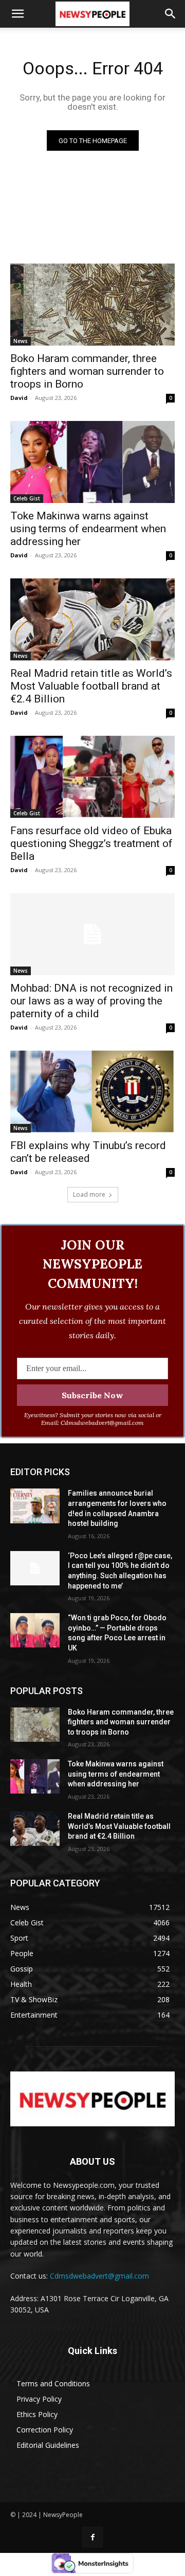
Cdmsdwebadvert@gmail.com (99, 2276)
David (19, 398)
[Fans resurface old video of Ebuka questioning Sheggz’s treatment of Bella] (92, 777)
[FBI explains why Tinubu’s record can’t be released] (92, 1092)
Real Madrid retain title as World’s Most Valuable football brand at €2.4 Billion (91, 686)
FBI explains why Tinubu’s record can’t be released (88, 1152)
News (21, 341)
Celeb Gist (27, 498)
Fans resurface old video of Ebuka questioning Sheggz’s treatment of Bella (91, 843)
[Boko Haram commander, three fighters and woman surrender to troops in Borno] (92, 305)
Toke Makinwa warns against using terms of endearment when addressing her (88, 529)
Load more (89, 1194)
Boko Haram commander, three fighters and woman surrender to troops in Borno (87, 371)
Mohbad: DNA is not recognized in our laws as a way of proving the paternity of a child (91, 1001)
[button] (17, 14)
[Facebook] (92, 2537)
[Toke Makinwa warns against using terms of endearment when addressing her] (92, 462)
